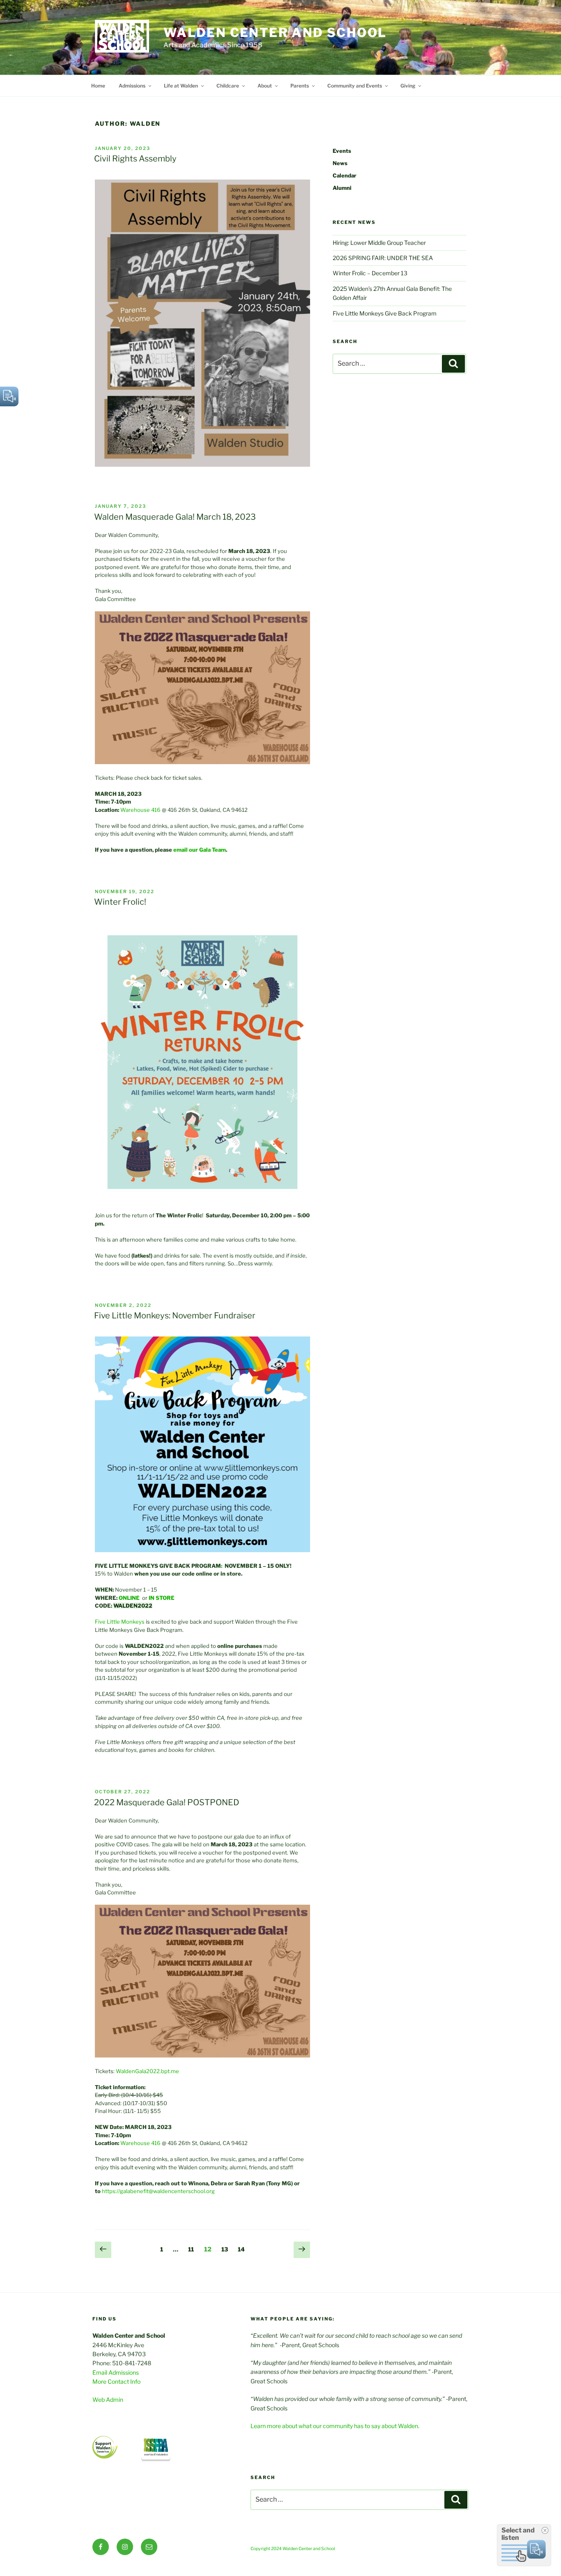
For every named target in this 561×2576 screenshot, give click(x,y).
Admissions (132, 86)
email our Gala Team (200, 850)
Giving (408, 86)
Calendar (345, 175)
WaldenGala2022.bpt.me (147, 2071)
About (265, 86)
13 (227, 2249)
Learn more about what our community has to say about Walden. (335, 2426)
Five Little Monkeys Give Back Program (385, 313)
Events (342, 151)
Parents (300, 86)
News (340, 163)
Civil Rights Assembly (135, 159)
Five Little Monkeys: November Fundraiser (175, 1316)
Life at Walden (181, 86)
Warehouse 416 (140, 810)
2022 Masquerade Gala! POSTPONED (167, 1802)
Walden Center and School (275, 32)
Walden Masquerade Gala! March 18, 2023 (175, 517)
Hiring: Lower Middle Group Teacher (379, 243)
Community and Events (355, 86)
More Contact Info (116, 2381)
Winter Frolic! (120, 902)
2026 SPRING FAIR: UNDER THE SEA (383, 258)
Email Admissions (116, 2372)
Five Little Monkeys (120, 1622)
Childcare (228, 86)
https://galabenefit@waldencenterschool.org (158, 2191)
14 (243, 2249)
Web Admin (108, 2400)
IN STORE (162, 1598)
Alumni (342, 188)
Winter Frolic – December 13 (370, 273)
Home (98, 86)
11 (193, 2249)
